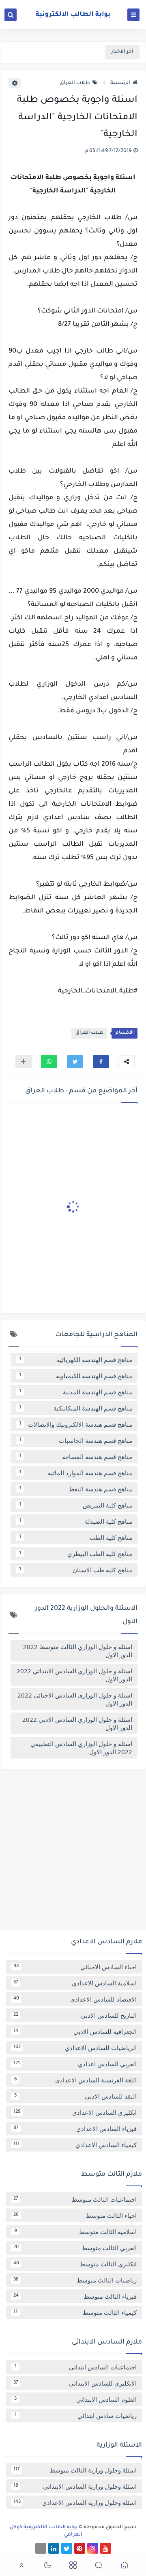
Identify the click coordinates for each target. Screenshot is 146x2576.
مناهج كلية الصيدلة (76, 1521)
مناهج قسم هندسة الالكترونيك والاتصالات (76, 1424)
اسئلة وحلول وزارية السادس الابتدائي (75, 2486)
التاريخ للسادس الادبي (75, 2015)
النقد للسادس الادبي (76, 2096)
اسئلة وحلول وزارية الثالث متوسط (75, 2470)
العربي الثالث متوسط (75, 2248)
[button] (101, 1062)
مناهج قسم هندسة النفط (76, 1489)
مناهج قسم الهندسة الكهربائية (76, 1360)
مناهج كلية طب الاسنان (76, 1570)
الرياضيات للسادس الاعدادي (75, 2048)
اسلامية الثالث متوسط (76, 2232)
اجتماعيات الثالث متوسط (75, 2199)
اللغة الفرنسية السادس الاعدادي (76, 2080)
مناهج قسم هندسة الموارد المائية (76, 1473)
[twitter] (67, 2548)
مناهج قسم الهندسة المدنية (76, 1392)
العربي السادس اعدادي (75, 2064)
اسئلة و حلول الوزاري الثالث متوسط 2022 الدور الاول (78, 1651)
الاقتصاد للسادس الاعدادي (75, 1999)
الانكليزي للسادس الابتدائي (75, 2383)
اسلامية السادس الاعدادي (75, 1983)
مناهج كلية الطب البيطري (76, 1554)
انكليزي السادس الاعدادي (75, 2112)
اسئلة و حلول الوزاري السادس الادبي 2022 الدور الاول (77, 1723)
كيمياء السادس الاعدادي (75, 2145)
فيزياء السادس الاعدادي (75, 2128)
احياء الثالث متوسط (75, 2215)
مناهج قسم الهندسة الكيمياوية (76, 1376)
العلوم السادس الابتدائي (76, 2399)
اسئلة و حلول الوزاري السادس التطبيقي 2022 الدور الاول (81, 1748)
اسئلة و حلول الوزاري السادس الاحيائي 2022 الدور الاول (75, 1699)
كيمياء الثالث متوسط (75, 2312)
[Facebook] (41, 2548)
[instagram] (93, 2548)
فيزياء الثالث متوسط (75, 2296)
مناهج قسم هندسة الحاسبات (76, 1440)
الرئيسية (120, 83)
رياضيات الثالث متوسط (75, 2280)
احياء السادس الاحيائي (75, 1967)
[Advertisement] (73, 1852)
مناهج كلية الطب (76, 1537)
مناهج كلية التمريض (76, 1505)
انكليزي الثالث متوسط (75, 2264)
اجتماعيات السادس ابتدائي (76, 2367)
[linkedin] (54, 2548)
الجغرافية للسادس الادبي (75, 2031)
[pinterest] (80, 2548)
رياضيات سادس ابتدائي (76, 2416)
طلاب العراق (75, 83)
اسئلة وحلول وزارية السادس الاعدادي (75, 2502)
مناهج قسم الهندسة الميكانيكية (76, 1408)
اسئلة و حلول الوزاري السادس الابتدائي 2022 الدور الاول (74, 1675)
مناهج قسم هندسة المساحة (76, 1457)
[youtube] (106, 2548)
